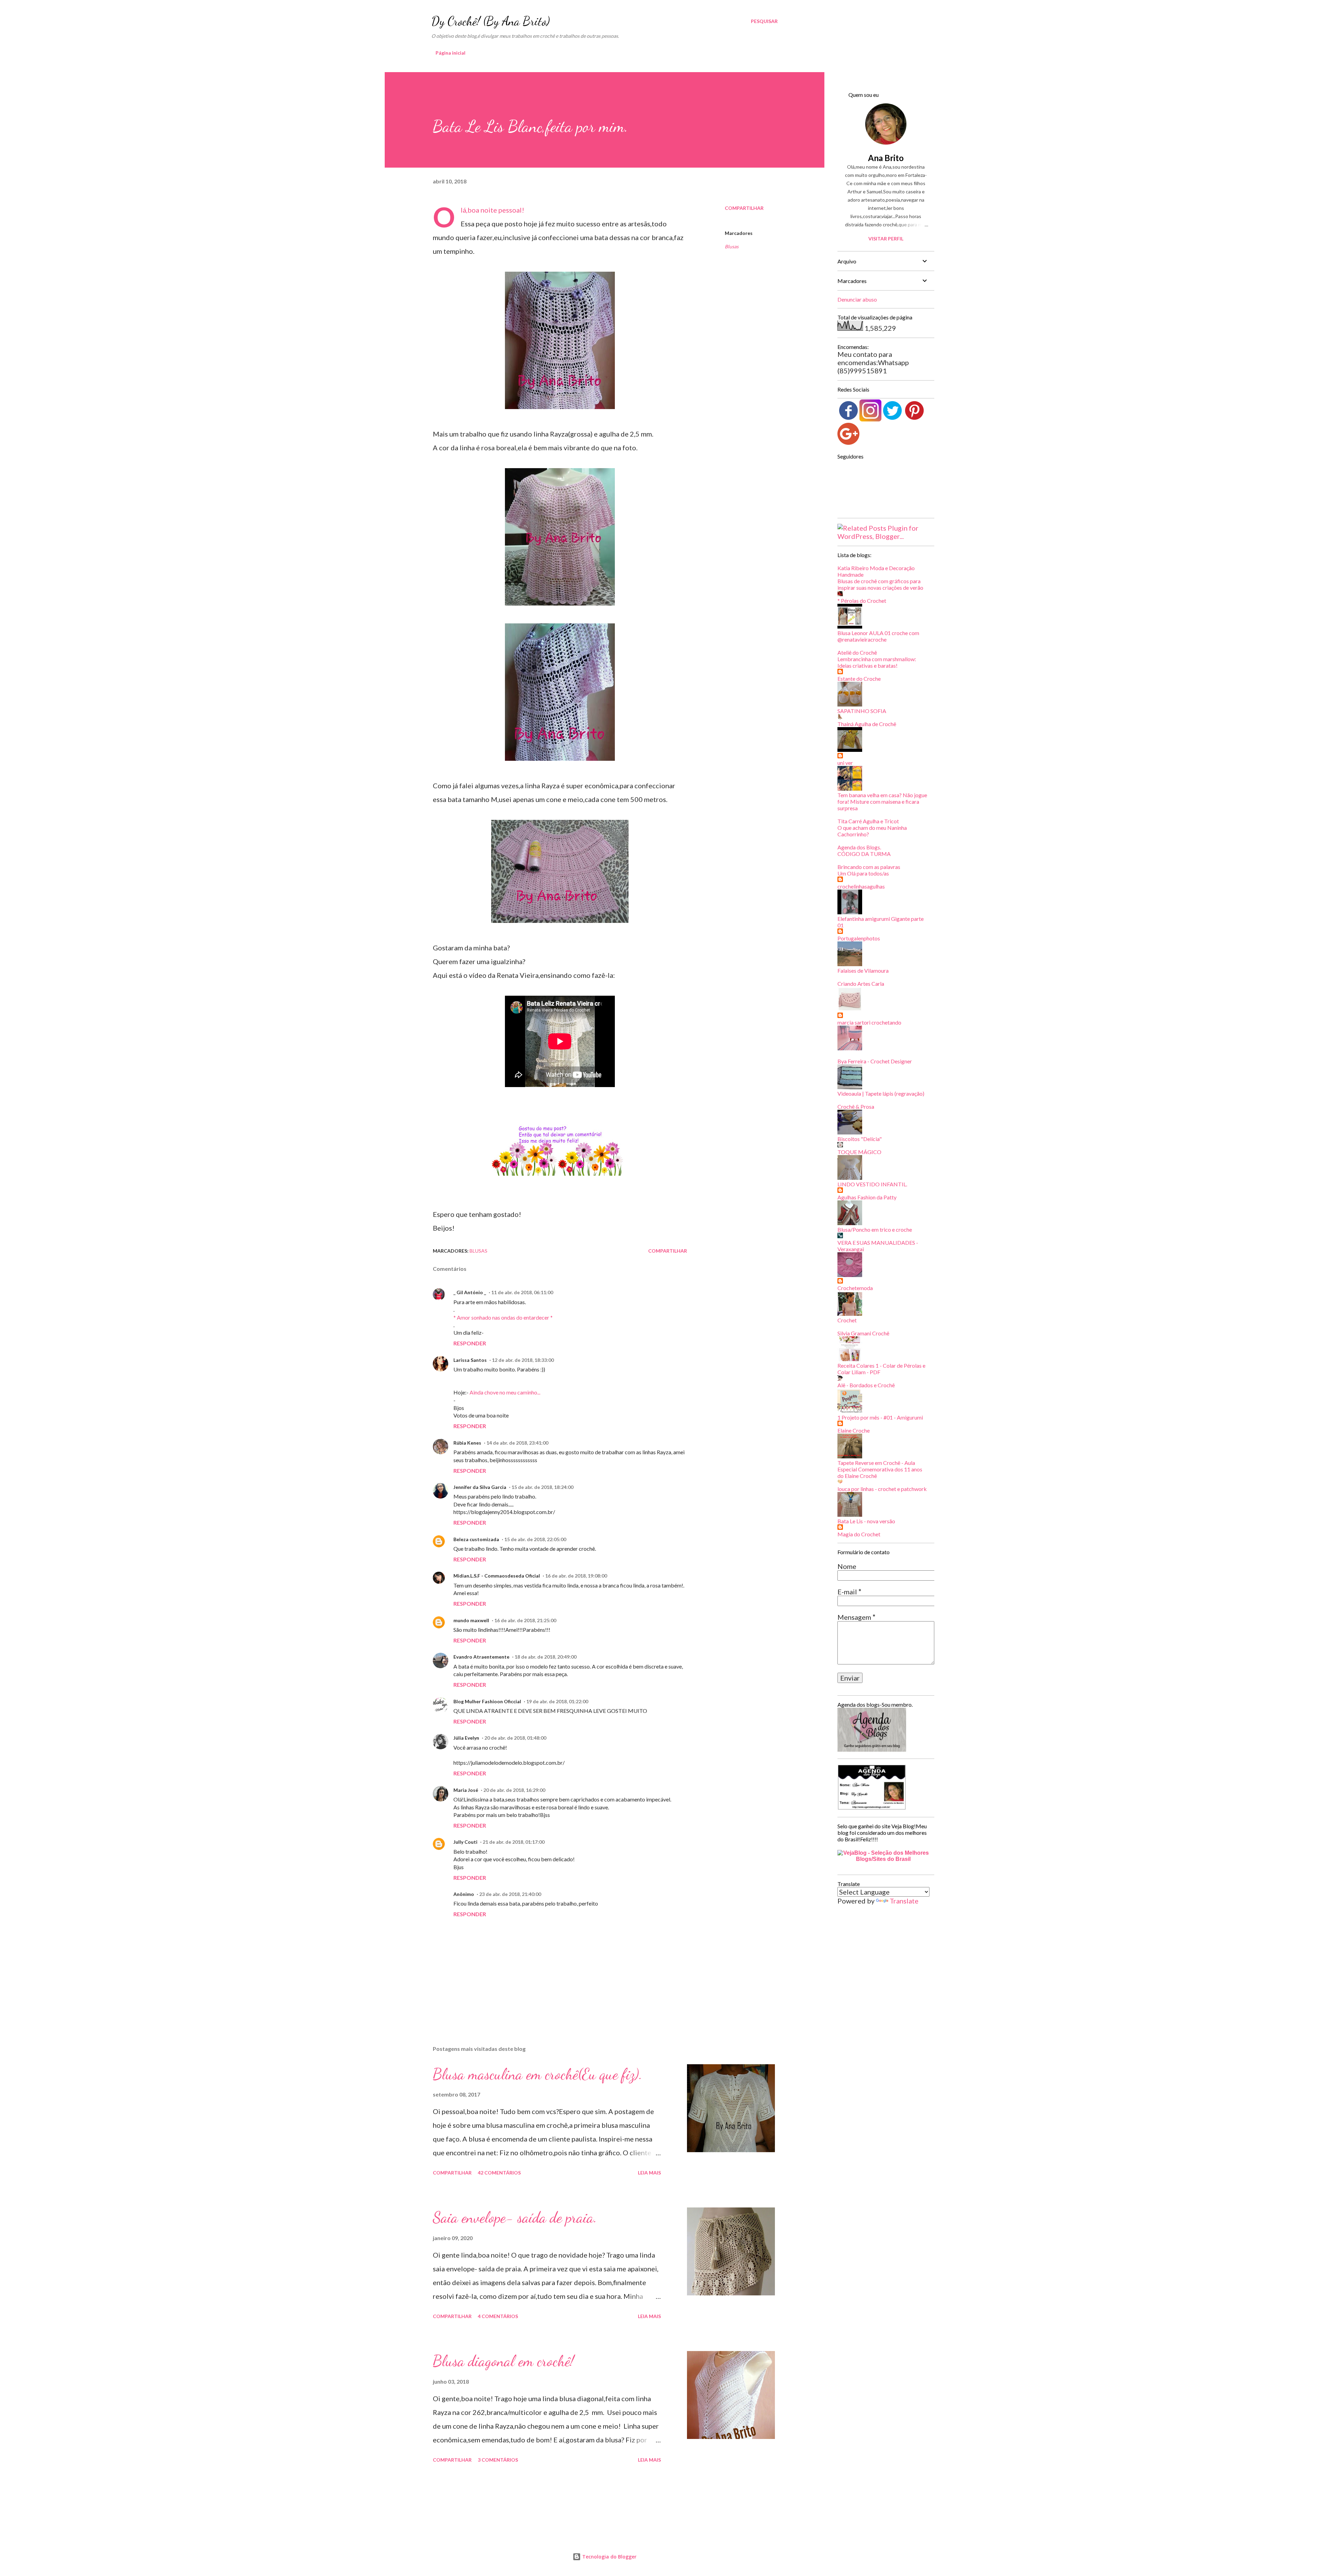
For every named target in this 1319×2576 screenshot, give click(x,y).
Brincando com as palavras (869, 867)
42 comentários (499, 2173)
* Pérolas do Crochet (862, 601)
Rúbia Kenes (467, 1443)
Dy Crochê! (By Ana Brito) (491, 21)
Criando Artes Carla (861, 984)
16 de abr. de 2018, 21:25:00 (525, 1620)
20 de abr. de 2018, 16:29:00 (514, 1790)
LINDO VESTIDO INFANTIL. (872, 1184)
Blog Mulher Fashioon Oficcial (487, 1701)
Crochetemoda (855, 1288)
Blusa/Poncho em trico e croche (875, 1229)
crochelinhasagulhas (861, 886)
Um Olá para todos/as (863, 873)
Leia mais (649, 2173)
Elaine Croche (854, 1430)
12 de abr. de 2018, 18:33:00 (523, 1360)
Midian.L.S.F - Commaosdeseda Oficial (497, 1576)
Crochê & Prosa (856, 1106)
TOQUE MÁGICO (859, 1152)
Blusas (732, 246)
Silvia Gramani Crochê (863, 1333)
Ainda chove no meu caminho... (505, 1392)
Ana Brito (886, 158)
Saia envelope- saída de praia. (515, 2217)
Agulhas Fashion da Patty (867, 1197)
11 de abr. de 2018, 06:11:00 (522, 1292)
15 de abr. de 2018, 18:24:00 (542, 1487)
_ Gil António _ (470, 1292)
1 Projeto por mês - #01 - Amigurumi (880, 1417)
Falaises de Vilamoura (863, 970)
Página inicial (450, 53)
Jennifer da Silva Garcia (480, 1487)
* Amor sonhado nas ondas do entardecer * (503, 1317)
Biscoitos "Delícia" (860, 1139)
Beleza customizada (476, 1539)
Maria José (466, 1790)
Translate (904, 1901)
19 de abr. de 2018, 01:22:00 (557, 1701)
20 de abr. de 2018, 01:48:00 (515, 1738)
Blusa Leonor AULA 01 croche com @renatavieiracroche (878, 636)
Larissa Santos (470, 1360)
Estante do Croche (859, 679)
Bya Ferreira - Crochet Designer (875, 1061)
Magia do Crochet (859, 1534)
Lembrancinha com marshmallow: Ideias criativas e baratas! (877, 662)
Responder (470, 1343)
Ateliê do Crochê (857, 652)
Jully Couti (465, 1842)
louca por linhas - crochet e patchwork (882, 1489)
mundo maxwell (471, 1620)
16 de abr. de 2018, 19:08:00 (576, 1576)
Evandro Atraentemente (481, 1657)
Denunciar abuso (857, 299)
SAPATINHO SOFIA (862, 711)
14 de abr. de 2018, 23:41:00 (517, 1443)
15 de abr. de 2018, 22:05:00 (535, 1539)
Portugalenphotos (859, 938)
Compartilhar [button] (744, 208)
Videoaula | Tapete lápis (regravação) (881, 1093)
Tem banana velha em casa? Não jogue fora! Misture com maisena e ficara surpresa (882, 801)
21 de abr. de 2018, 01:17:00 (514, 1842)
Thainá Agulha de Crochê (867, 724)
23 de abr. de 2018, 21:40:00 (510, 1894)
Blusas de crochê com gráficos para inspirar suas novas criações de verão (880, 584)
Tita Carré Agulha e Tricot (868, 821)
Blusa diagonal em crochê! (503, 2361)
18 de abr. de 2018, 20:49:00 (545, 1657)
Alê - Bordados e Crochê (866, 1385)
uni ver (845, 763)
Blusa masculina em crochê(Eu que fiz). (538, 2074)
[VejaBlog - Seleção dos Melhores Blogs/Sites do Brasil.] (883, 1854)
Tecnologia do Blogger (609, 2557)
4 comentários (498, 2316)
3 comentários (498, 2460)
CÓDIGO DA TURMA (864, 854)
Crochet (847, 1320)
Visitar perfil (886, 239)
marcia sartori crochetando (869, 1022)
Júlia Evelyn (466, 1738)
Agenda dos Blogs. (859, 847)
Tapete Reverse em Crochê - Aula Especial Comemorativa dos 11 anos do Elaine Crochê (880, 1469)
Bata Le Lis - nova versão (866, 1521)
